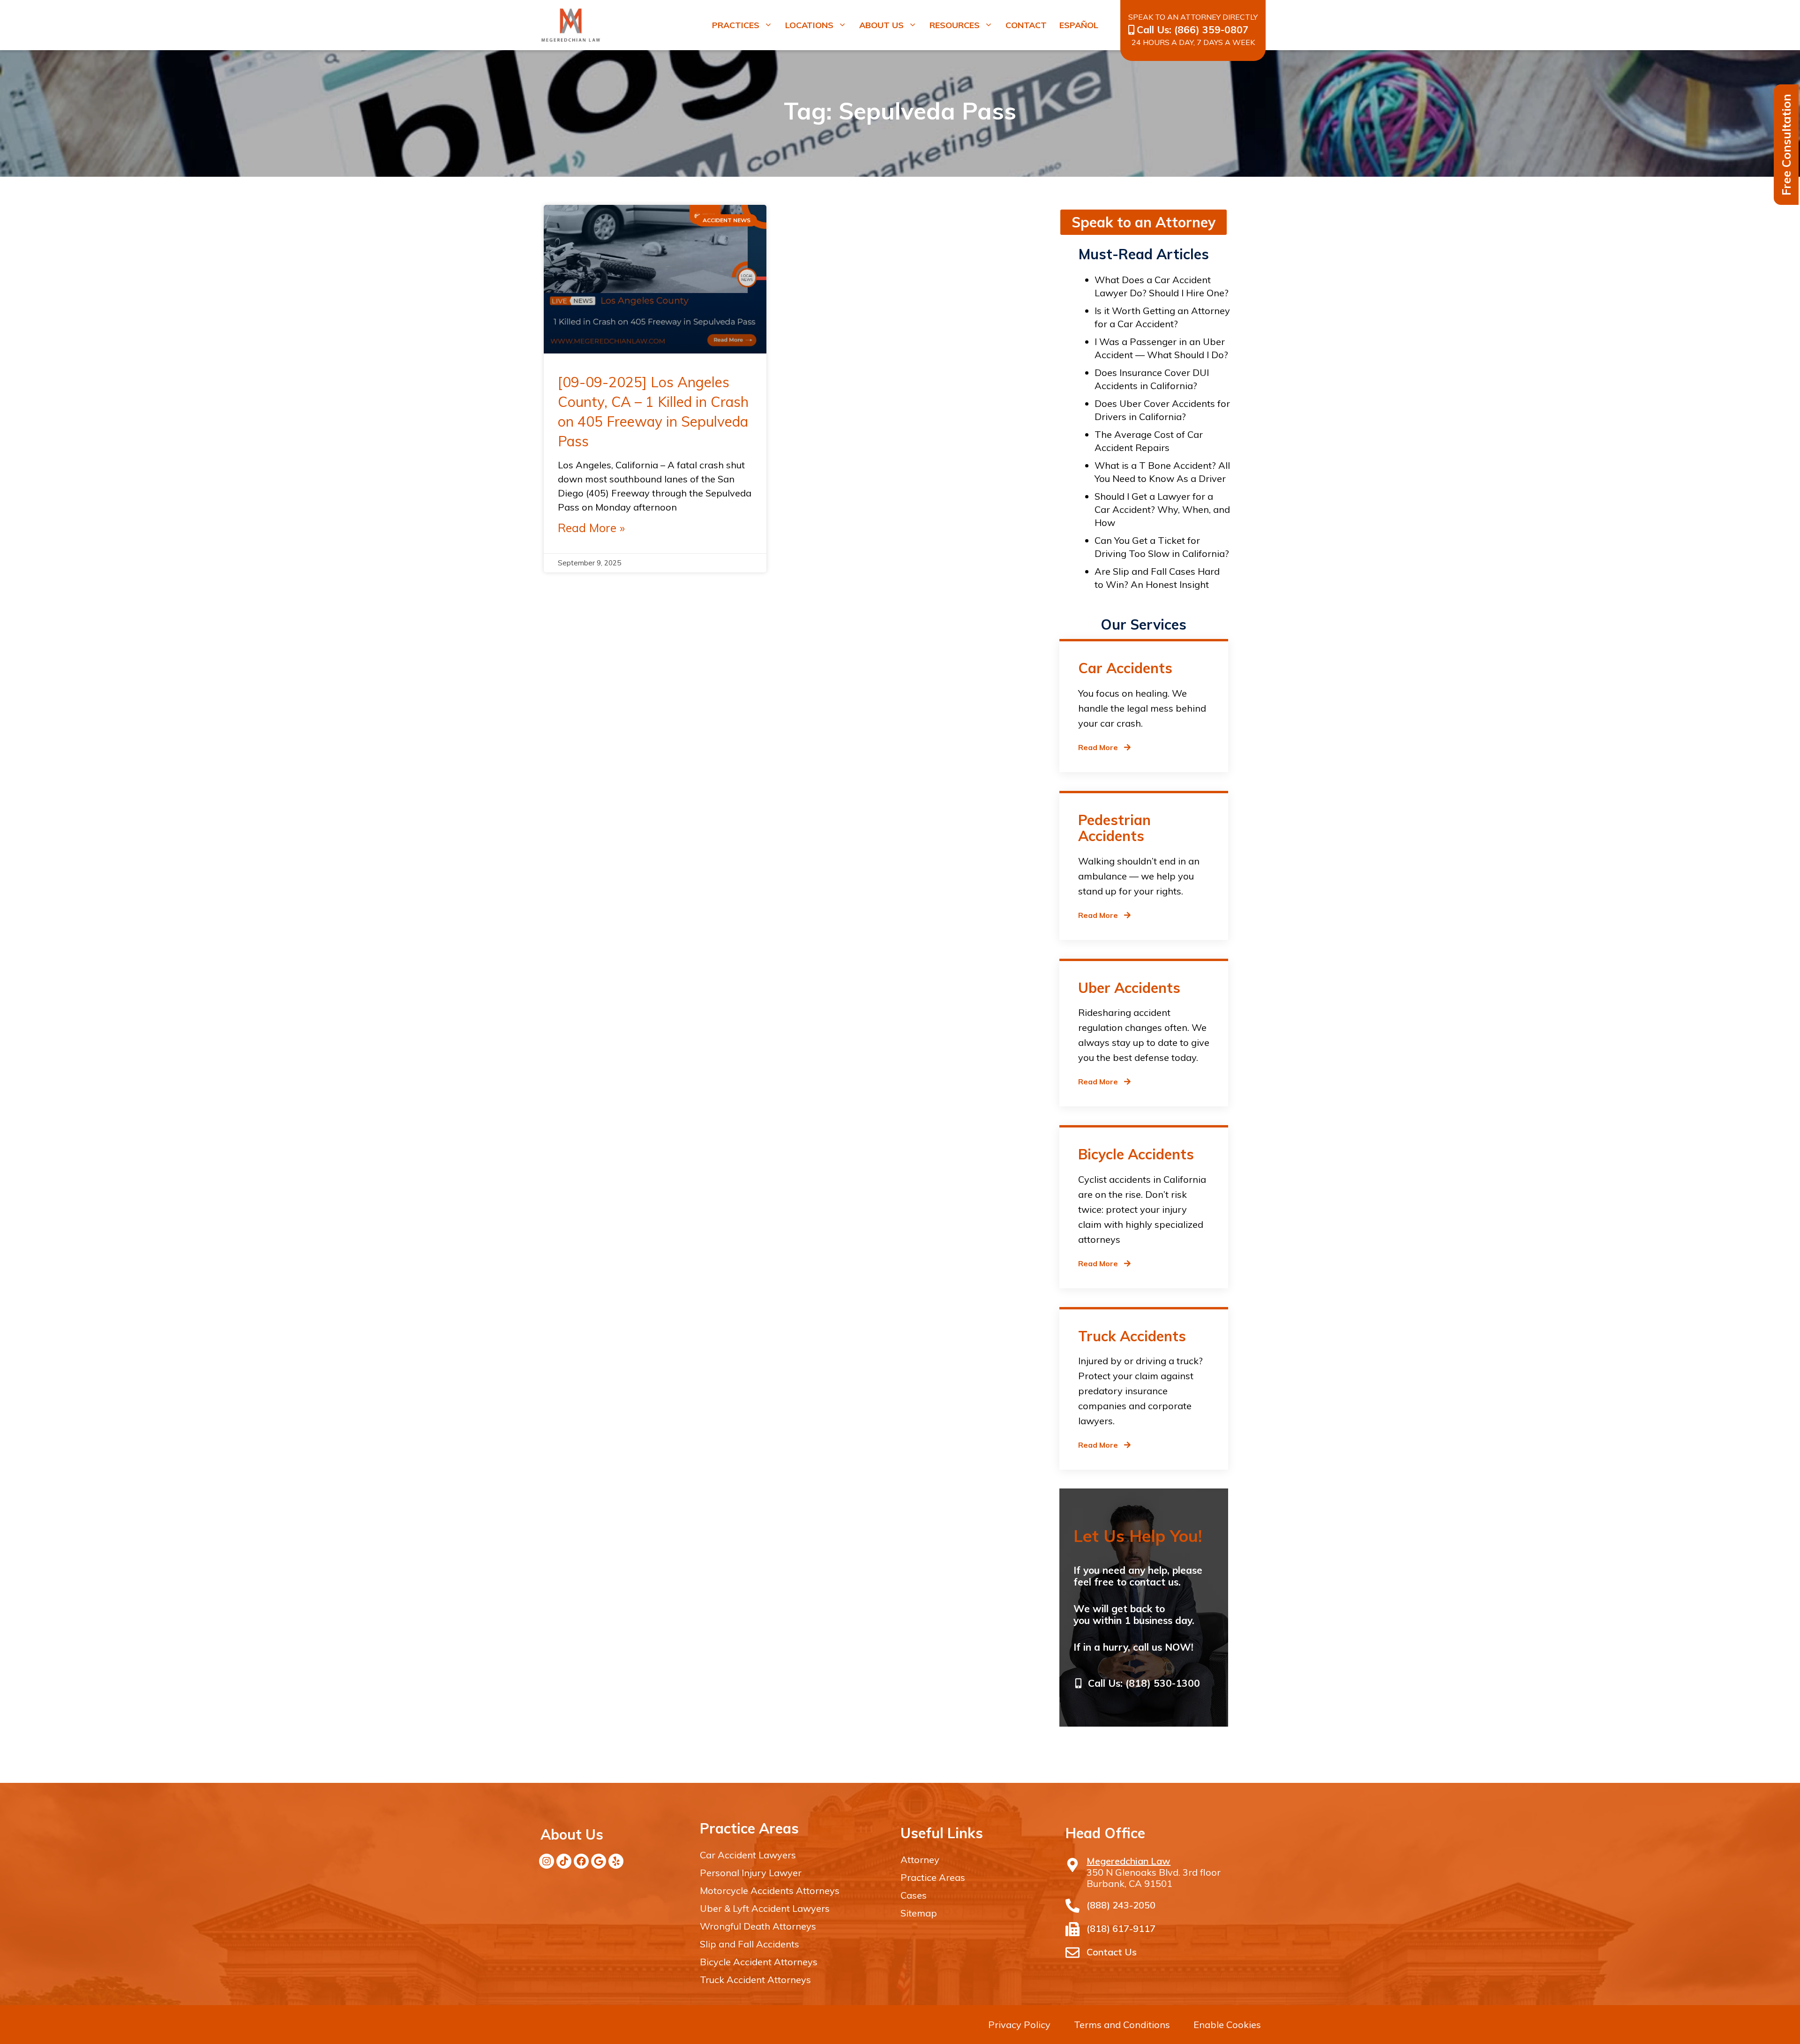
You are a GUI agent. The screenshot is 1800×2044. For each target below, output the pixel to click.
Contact (1026, 25)
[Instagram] (547, 1861)
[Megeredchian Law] (1072, 1865)
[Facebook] (581, 1861)
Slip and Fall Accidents (750, 1944)
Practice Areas (933, 1877)
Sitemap (919, 1913)
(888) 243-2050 (1121, 1905)
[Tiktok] (564, 1861)
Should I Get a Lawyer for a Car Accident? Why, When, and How (1162, 509)
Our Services (1144, 624)
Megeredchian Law (1129, 1861)
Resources (955, 25)
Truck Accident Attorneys (755, 1980)
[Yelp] (616, 1861)
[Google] (599, 1861)
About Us (881, 25)
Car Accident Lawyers (748, 1855)
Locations (809, 25)
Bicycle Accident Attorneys (759, 1962)
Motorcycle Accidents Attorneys (770, 1890)
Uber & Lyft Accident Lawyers (765, 1908)
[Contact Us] (1072, 1953)
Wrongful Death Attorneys (758, 1926)
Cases (914, 1895)
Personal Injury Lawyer (751, 1873)
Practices (736, 25)
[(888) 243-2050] (1072, 1906)
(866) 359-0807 (1211, 30)
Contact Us (1112, 1952)
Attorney (920, 1860)
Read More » (591, 528)
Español (1079, 25)
